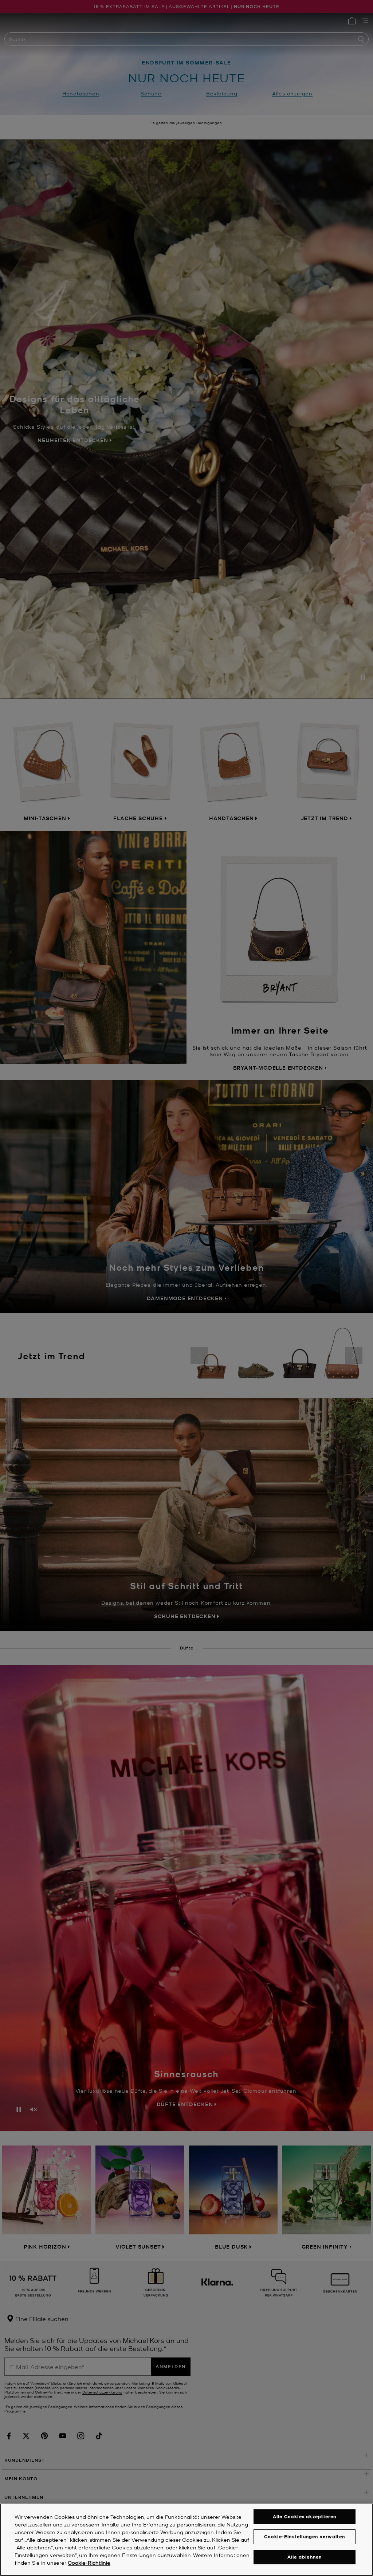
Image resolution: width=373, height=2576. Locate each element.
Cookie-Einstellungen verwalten (305, 2536)
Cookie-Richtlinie (89, 2563)
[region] (186, 2540)
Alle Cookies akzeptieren (305, 2516)
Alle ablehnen (305, 2557)
